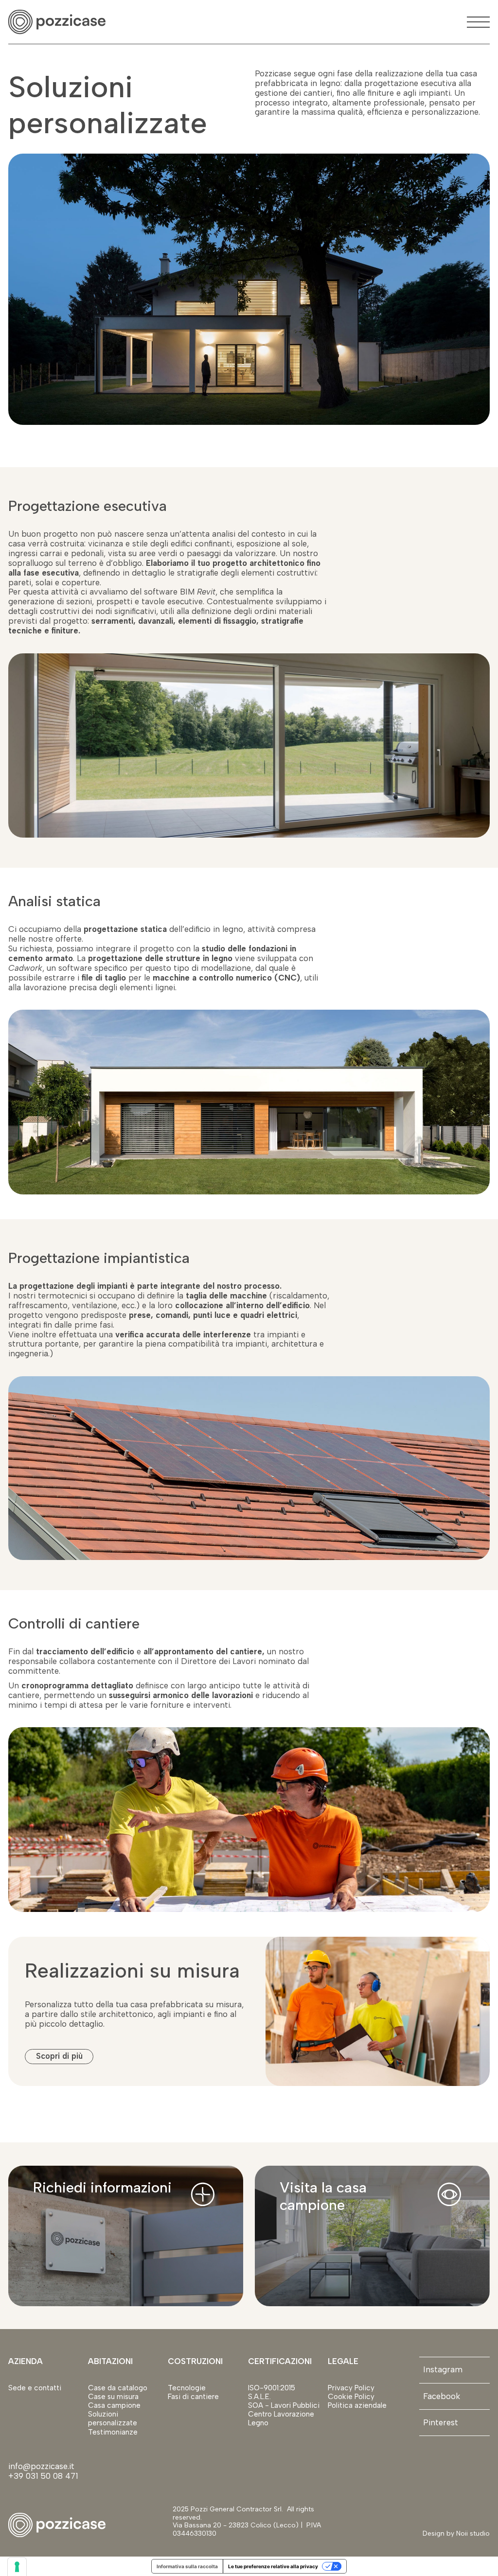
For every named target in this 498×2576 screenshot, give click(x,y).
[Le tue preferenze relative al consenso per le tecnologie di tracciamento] (17, 2567)
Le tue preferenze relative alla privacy (273, 2566)
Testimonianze (113, 2432)
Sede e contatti (35, 2388)
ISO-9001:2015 (272, 2388)
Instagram (443, 2369)
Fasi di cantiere (193, 2397)
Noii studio (472, 2533)
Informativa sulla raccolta (187, 2566)
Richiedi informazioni (102, 2187)
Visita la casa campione (323, 2196)
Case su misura (113, 2397)
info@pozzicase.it (43, 2466)
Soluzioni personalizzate (113, 2418)
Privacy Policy (351, 2388)
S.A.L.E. (259, 2397)
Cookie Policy (351, 2397)
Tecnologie (187, 2388)
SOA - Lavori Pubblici (284, 2405)
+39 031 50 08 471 (43, 2476)
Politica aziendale (357, 2405)
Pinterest (441, 2422)
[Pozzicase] (57, 22)
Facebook (442, 2396)
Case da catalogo (118, 2388)
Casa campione (114, 2405)
